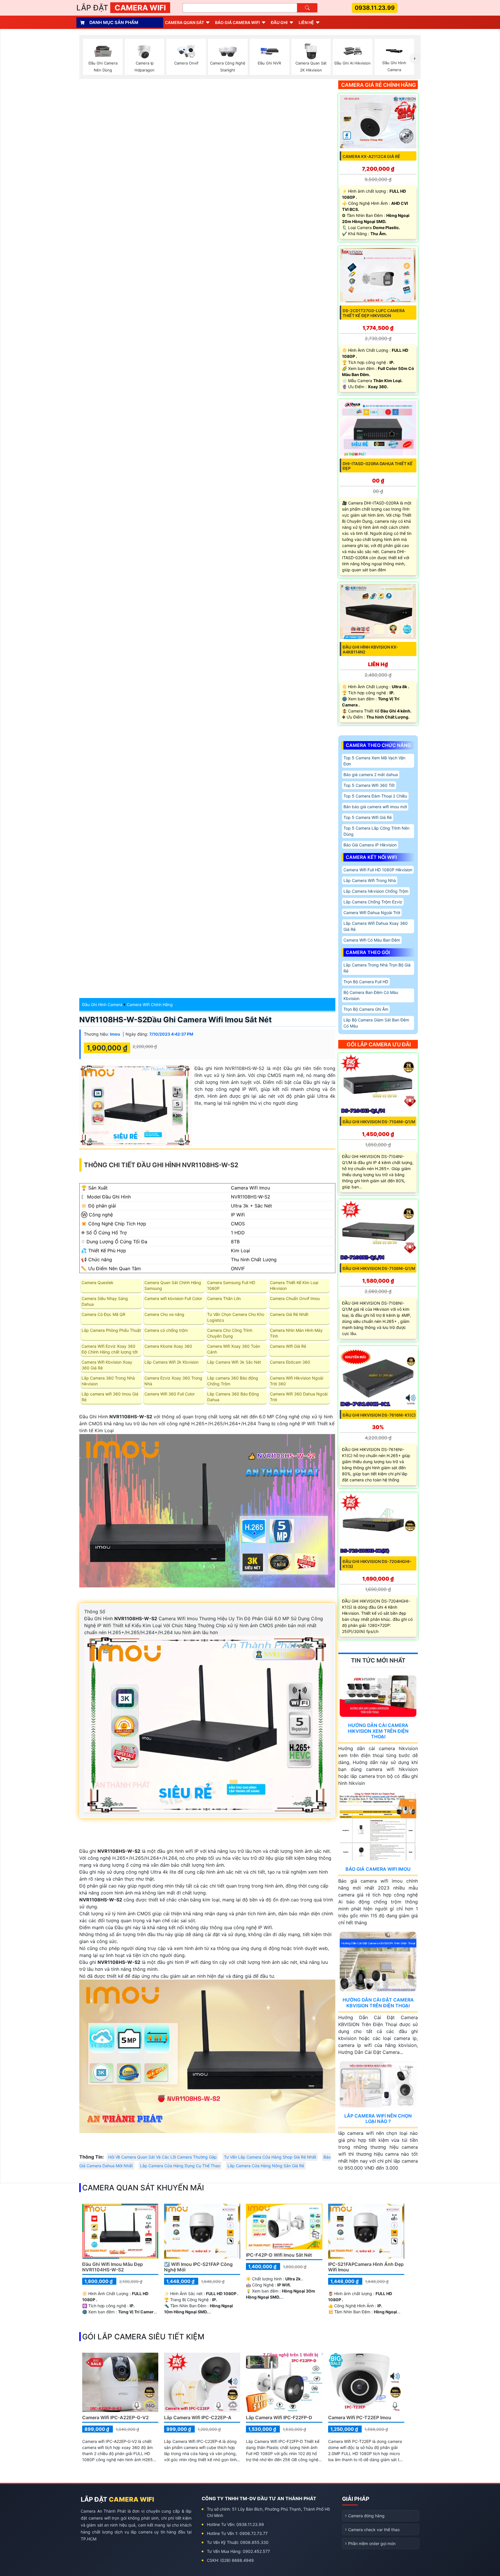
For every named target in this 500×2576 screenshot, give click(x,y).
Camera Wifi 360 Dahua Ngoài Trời (299, 1397)
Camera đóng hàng (366, 2516)
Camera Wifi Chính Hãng (150, 1005)
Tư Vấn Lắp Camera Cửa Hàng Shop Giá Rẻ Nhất (270, 2157)
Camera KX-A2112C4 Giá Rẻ (371, 156)
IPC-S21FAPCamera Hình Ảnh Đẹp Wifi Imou (366, 2267)
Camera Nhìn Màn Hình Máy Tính (296, 1333)
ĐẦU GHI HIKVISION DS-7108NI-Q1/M (379, 1268)
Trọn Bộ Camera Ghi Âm (366, 1009)
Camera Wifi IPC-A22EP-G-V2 (115, 2417)
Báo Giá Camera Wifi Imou (378, 1869)
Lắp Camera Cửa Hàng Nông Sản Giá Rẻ (266, 2166)
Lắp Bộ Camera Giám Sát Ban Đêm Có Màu (376, 1023)
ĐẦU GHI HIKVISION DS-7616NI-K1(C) (379, 1415)
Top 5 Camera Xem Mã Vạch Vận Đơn (374, 761)
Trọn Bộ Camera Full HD (366, 982)
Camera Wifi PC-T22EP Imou (360, 2417)
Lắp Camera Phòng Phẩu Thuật (111, 1330)
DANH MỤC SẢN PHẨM (114, 22)
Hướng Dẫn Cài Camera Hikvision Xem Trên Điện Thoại (378, 1731)
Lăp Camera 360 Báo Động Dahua (233, 1397)
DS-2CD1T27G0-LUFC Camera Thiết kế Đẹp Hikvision (374, 313)
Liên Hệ (306, 22)
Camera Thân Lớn (224, 1298)
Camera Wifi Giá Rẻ (288, 1346)
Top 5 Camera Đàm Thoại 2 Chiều (375, 796)
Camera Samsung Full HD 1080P (231, 1285)
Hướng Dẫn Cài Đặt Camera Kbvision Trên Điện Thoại (378, 2003)
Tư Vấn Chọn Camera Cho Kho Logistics (236, 1317)
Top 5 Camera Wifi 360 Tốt (369, 785)
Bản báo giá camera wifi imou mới (375, 807)
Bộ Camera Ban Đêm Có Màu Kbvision (371, 995)
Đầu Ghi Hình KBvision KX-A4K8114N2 (370, 649)
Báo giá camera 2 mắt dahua (371, 775)
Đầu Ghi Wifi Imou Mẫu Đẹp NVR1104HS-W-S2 (113, 2267)
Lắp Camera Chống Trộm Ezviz (373, 902)
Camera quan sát (184, 22)
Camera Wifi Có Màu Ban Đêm (372, 940)
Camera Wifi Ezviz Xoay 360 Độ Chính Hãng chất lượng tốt (110, 1349)
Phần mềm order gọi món (372, 2543)
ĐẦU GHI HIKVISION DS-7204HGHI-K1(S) (377, 1564)
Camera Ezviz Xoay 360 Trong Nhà (173, 1381)
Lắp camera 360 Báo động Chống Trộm (233, 1381)
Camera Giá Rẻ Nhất (289, 1314)
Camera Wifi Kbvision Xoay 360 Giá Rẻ (107, 1365)
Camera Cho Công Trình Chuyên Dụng (230, 1333)
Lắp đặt (121, 8)
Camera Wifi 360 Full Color (170, 1394)
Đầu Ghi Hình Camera (102, 1005)
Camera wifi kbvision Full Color (173, 1298)
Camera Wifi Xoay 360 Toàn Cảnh (234, 1349)
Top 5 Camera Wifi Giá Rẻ (368, 817)
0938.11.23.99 (375, 8)
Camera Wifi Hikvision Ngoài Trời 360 (297, 1381)
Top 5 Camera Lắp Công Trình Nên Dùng (376, 831)
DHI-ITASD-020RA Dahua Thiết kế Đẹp (378, 466)
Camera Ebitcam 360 (290, 1362)
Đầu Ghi (279, 22)
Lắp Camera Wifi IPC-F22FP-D (279, 2417)
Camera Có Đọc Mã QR (103, 1314)
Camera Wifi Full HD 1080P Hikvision (378, 870)
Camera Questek (98, 1283)
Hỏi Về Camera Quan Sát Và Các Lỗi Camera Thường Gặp (162, 2157)
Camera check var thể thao (374, 2530)
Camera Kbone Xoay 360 (168, 1346)
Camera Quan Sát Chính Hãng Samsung (173, 1285)
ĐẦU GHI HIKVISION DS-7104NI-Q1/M (379, 1122)
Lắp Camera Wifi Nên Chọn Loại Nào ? (378, 2119)
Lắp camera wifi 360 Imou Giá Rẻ (110, 1397)
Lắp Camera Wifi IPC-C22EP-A (198, 2417)
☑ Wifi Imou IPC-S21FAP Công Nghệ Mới (198, 2267)
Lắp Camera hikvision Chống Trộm (376, 891)
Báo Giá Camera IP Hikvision (370, 845)
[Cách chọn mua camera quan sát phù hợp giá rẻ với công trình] (415, 58)
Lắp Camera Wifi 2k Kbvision (171, 1362)
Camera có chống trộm (166, 1330)
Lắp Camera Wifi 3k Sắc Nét (234, 1362)
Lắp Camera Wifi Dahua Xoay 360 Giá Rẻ (376, 926)
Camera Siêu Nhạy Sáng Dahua (105, 1301)
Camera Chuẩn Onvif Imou (295, 1298)
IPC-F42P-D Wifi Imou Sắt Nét (279, 2255)
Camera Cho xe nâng (164, 1314)
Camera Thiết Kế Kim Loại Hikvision (294, 1285)
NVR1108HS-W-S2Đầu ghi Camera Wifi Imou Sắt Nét (175, 1020)
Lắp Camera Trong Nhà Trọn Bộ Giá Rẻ (377, 968)
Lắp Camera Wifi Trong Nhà (370, 880)
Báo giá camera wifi (237, 22)
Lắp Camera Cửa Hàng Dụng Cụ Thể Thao (180, 2166)
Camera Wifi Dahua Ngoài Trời (372, 913)
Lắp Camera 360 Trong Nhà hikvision (108, 1381)
